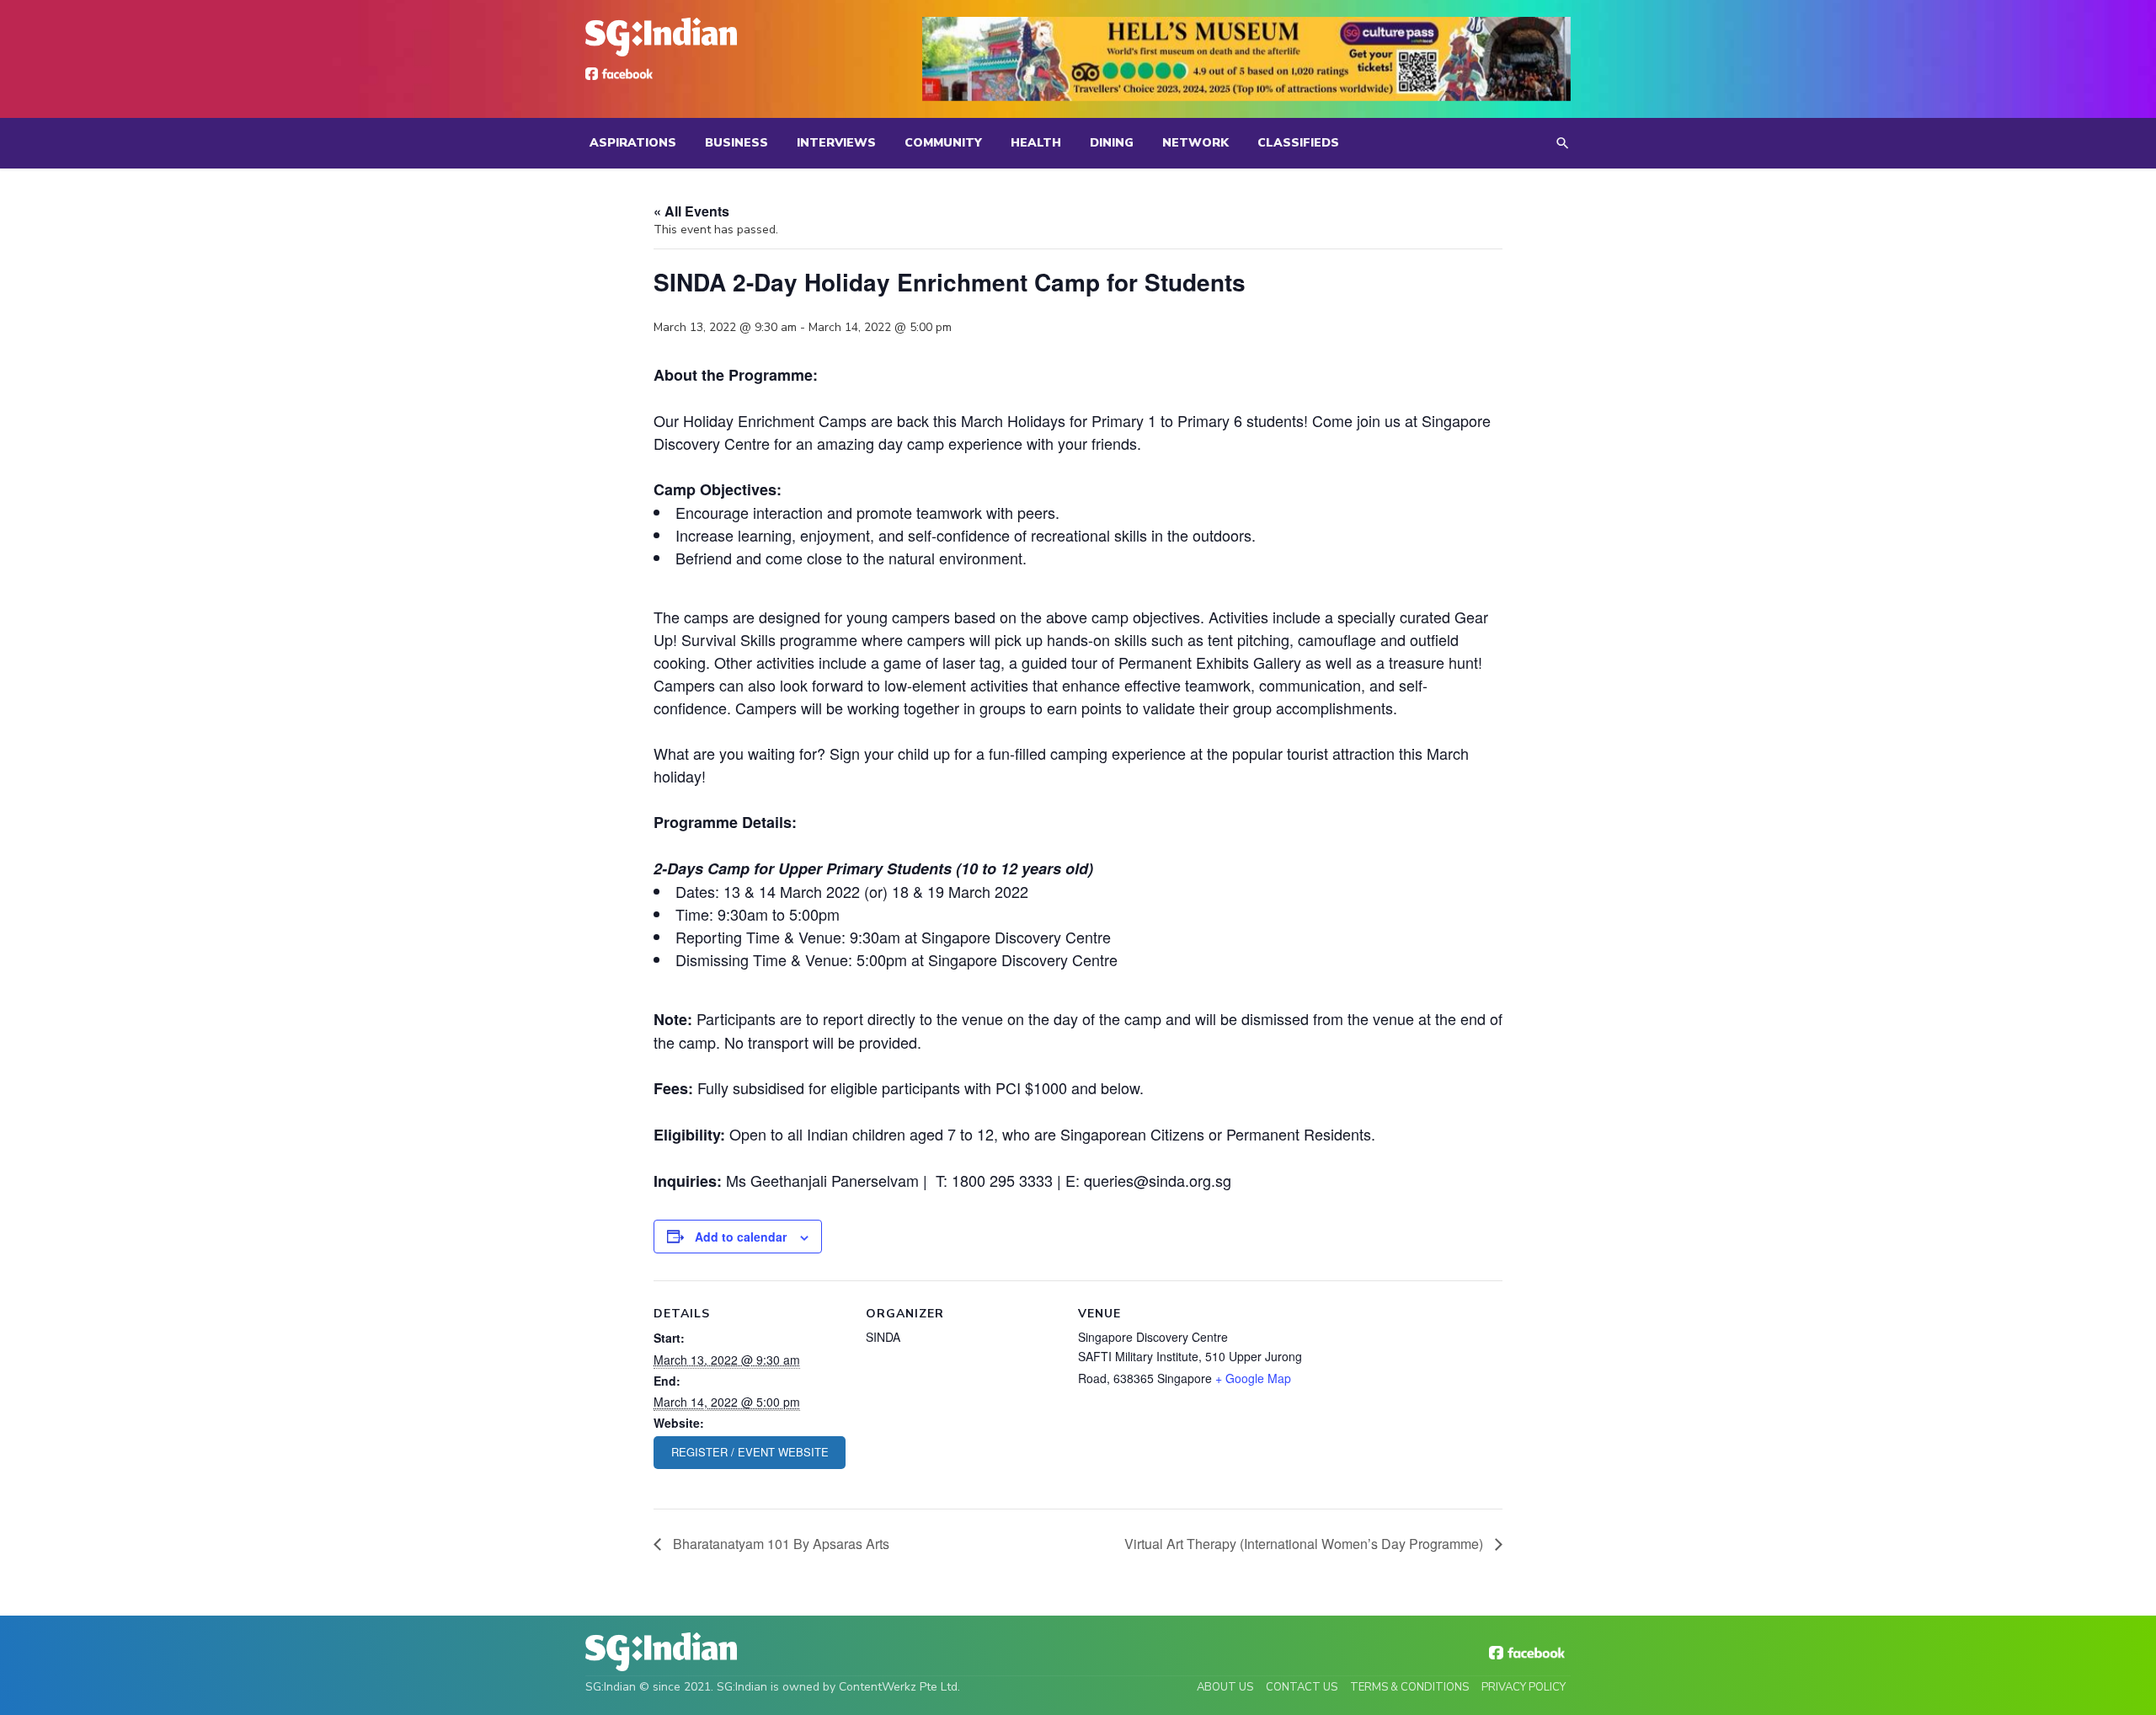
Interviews (836, 143)
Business (736, 143)
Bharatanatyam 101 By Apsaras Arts (779, 1544)
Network (1195, 143)
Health (1036, 143)
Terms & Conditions (1409, 1687)
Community (943, 143)
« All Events (691, 211)
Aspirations (633, 143)
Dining (1112, 143)
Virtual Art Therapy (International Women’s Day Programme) (1305, 1544)
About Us (1225, 1687)
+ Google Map (1253, 1378)
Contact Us (1302, 1687)
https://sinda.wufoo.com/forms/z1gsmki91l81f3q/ (750, 1453)
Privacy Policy (1524, 1687)
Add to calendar (741, 1237)
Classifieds (1298, 143)
